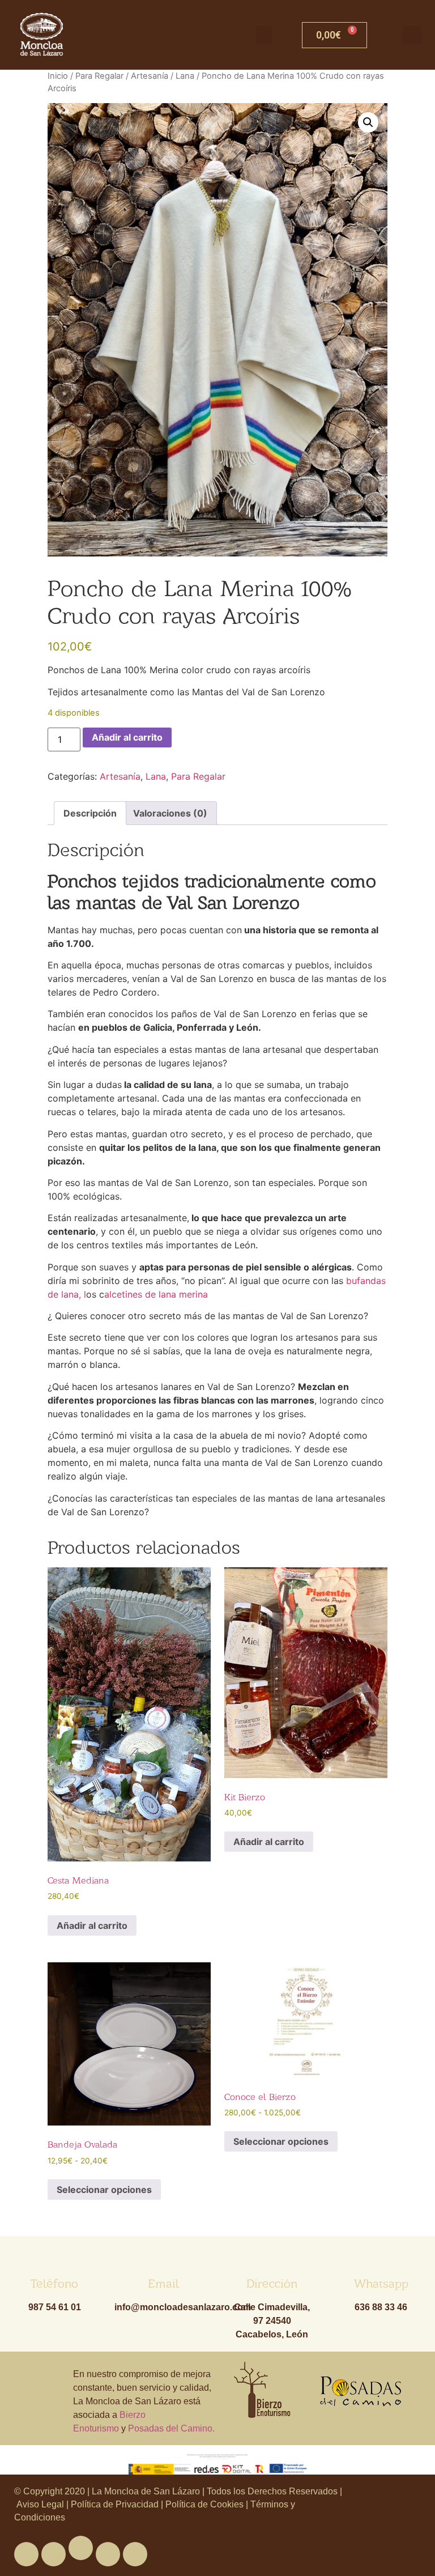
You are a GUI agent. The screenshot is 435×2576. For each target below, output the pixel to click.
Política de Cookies (204, 2504)
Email (163, 2283)
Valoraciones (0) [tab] (170, 813)
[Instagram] (135, 2554)
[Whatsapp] (81, 2548)
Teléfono (54, 2283)
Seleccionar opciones (104, 2190)
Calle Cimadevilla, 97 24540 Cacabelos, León (272, 2321)
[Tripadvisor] (108, 2554)
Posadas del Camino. (171, 2428)
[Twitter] (54, 2554)
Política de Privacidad (115, 2504)
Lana (185, 76)
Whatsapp (381, 2283)
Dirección (272, 2283)
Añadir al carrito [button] (92, 1925)
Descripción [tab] (90, 813)
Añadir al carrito (127, 737)
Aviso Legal (41, 2504)
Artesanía (150, 76)
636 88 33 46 (381, 2307)
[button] (264, 35)
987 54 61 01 (55, 2307)
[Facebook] (26, 2554)
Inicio (58, 76)
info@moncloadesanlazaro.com (183, 2307)
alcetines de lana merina (156, 1294)
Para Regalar (99, 76)
